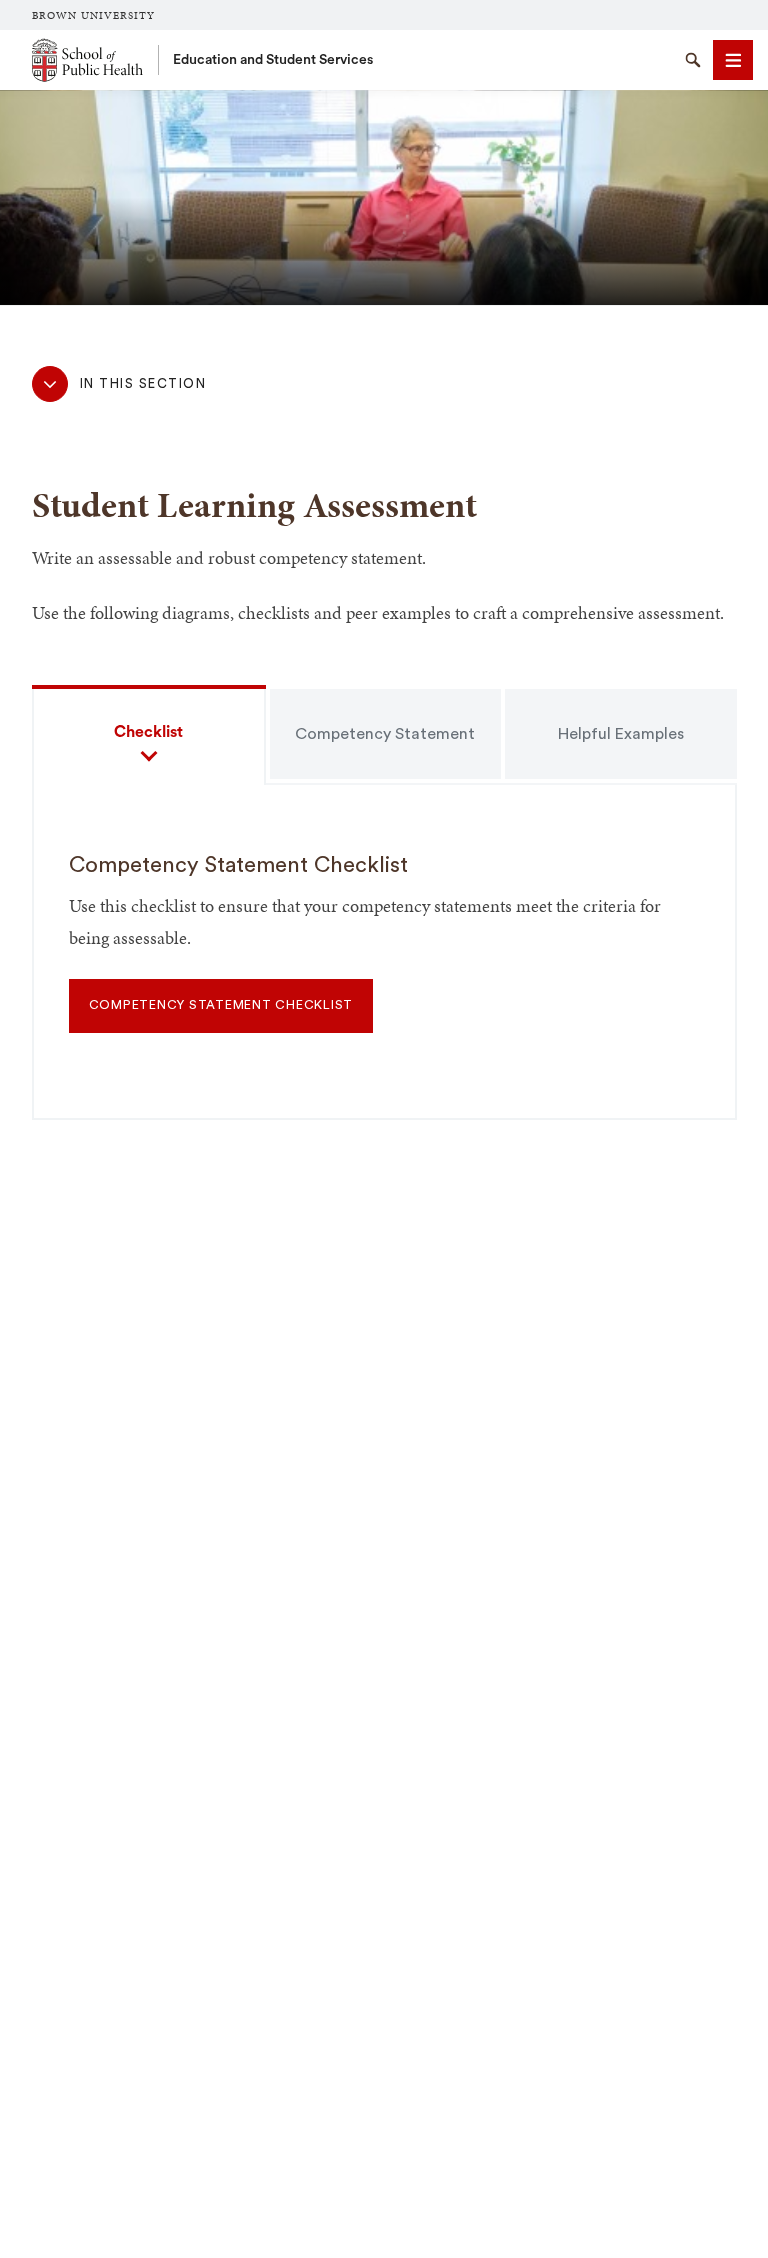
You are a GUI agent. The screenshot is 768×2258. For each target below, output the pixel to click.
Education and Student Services (273, 60)
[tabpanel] (384, 966)
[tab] (149, 734)
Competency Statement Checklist (221, 1005)
